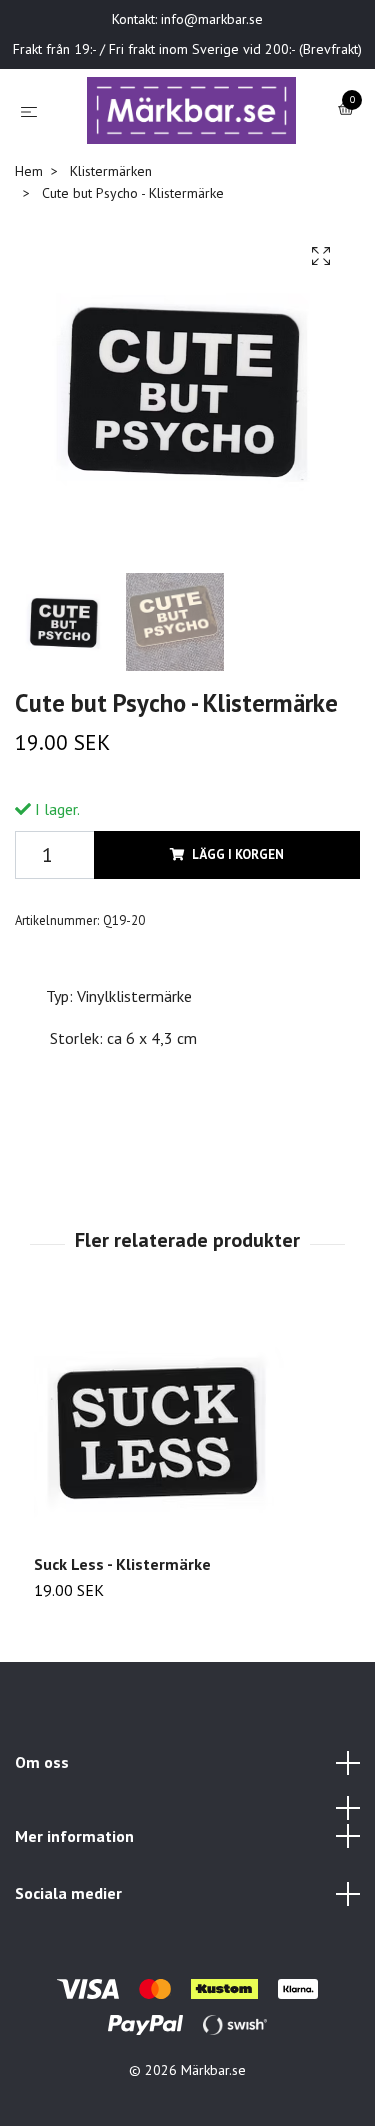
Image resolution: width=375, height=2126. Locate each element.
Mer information (74, 1894)
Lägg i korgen (238, 912)
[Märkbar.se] (173, 152)
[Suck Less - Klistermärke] (187, 1487)
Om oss (42, 1820)
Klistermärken (111, 229)
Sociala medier (68, 1952)
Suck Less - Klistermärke (122, 1622)
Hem (29, 229)
